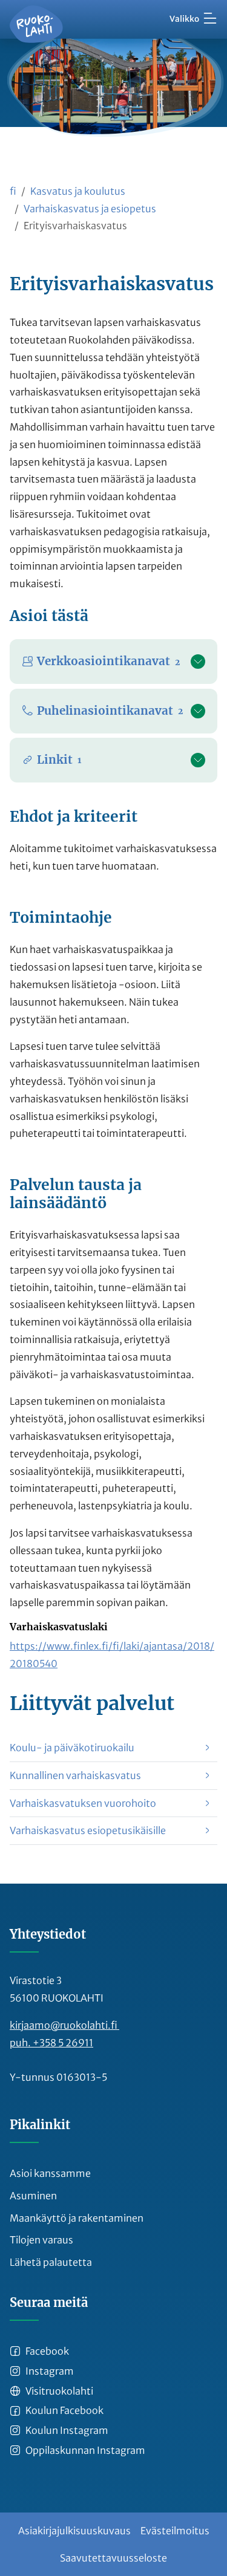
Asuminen (33, 2196)
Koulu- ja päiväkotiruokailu (72, 1748)
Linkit (59, 760)
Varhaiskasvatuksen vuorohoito (83, 1803)
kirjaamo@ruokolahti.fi (64, 2025)
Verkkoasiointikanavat (108, 661)
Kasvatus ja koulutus (78, 191)
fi (13, 191)
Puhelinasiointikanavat (110, 711)
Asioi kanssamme (50, 2173)
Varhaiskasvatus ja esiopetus (90, 209)
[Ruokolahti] (36, 24)
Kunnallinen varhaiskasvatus (75, 1775)
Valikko (184, 19)
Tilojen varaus (41, 2240)
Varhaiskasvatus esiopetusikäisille (88, 1830)
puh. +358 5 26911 (51, 2043)
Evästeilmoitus (175, 2531)
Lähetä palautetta (51, 2262)
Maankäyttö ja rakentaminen (77, 2218)
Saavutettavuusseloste (113, 2558)
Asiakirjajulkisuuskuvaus (74, 2531)
